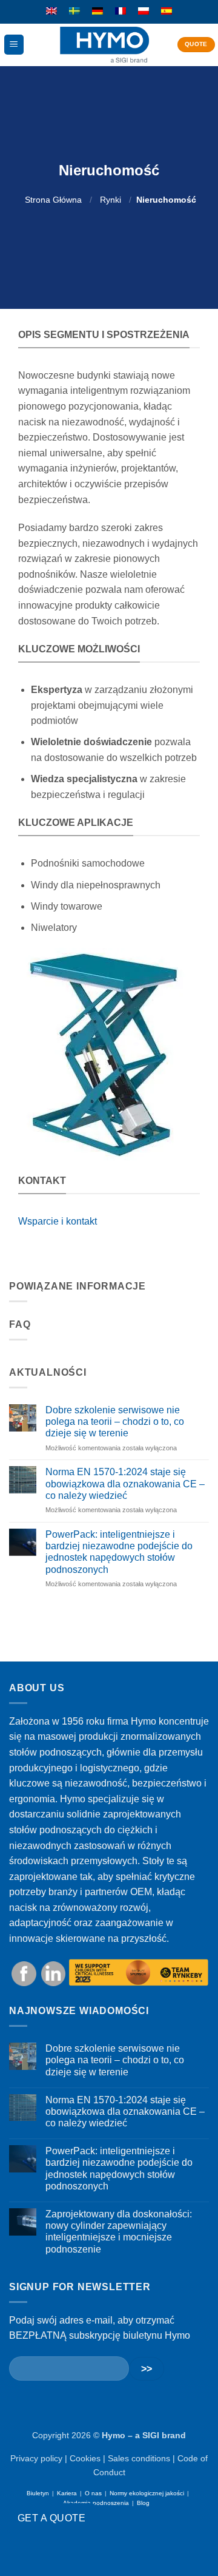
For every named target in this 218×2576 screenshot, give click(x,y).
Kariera (67, 2493)
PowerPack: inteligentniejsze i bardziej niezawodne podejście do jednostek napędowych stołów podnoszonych (119, 1552)
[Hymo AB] (104, 45)
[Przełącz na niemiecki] (97, 12)
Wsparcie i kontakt (58, 1221)
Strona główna (53, 200)
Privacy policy (36, 2458)
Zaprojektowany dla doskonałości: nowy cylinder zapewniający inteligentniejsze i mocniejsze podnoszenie (119, 2232)
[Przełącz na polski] (144, 12)
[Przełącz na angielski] (51, 12)
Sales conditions (139, 2458)
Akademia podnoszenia (96, 2503)
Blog (143, 2503)
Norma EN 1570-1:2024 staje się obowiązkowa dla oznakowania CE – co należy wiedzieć (125, 1483)
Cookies (85, 2458)
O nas (93, 2493)
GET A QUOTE (51, 2518)
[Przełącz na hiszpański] (167, 12)
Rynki (111, 200)
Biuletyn (38, 2493)
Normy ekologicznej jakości (147, 2493)
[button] (14, 45)
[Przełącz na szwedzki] (74, 12)
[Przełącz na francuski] (121, 12)
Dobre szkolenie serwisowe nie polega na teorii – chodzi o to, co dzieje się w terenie (115, 1422)
